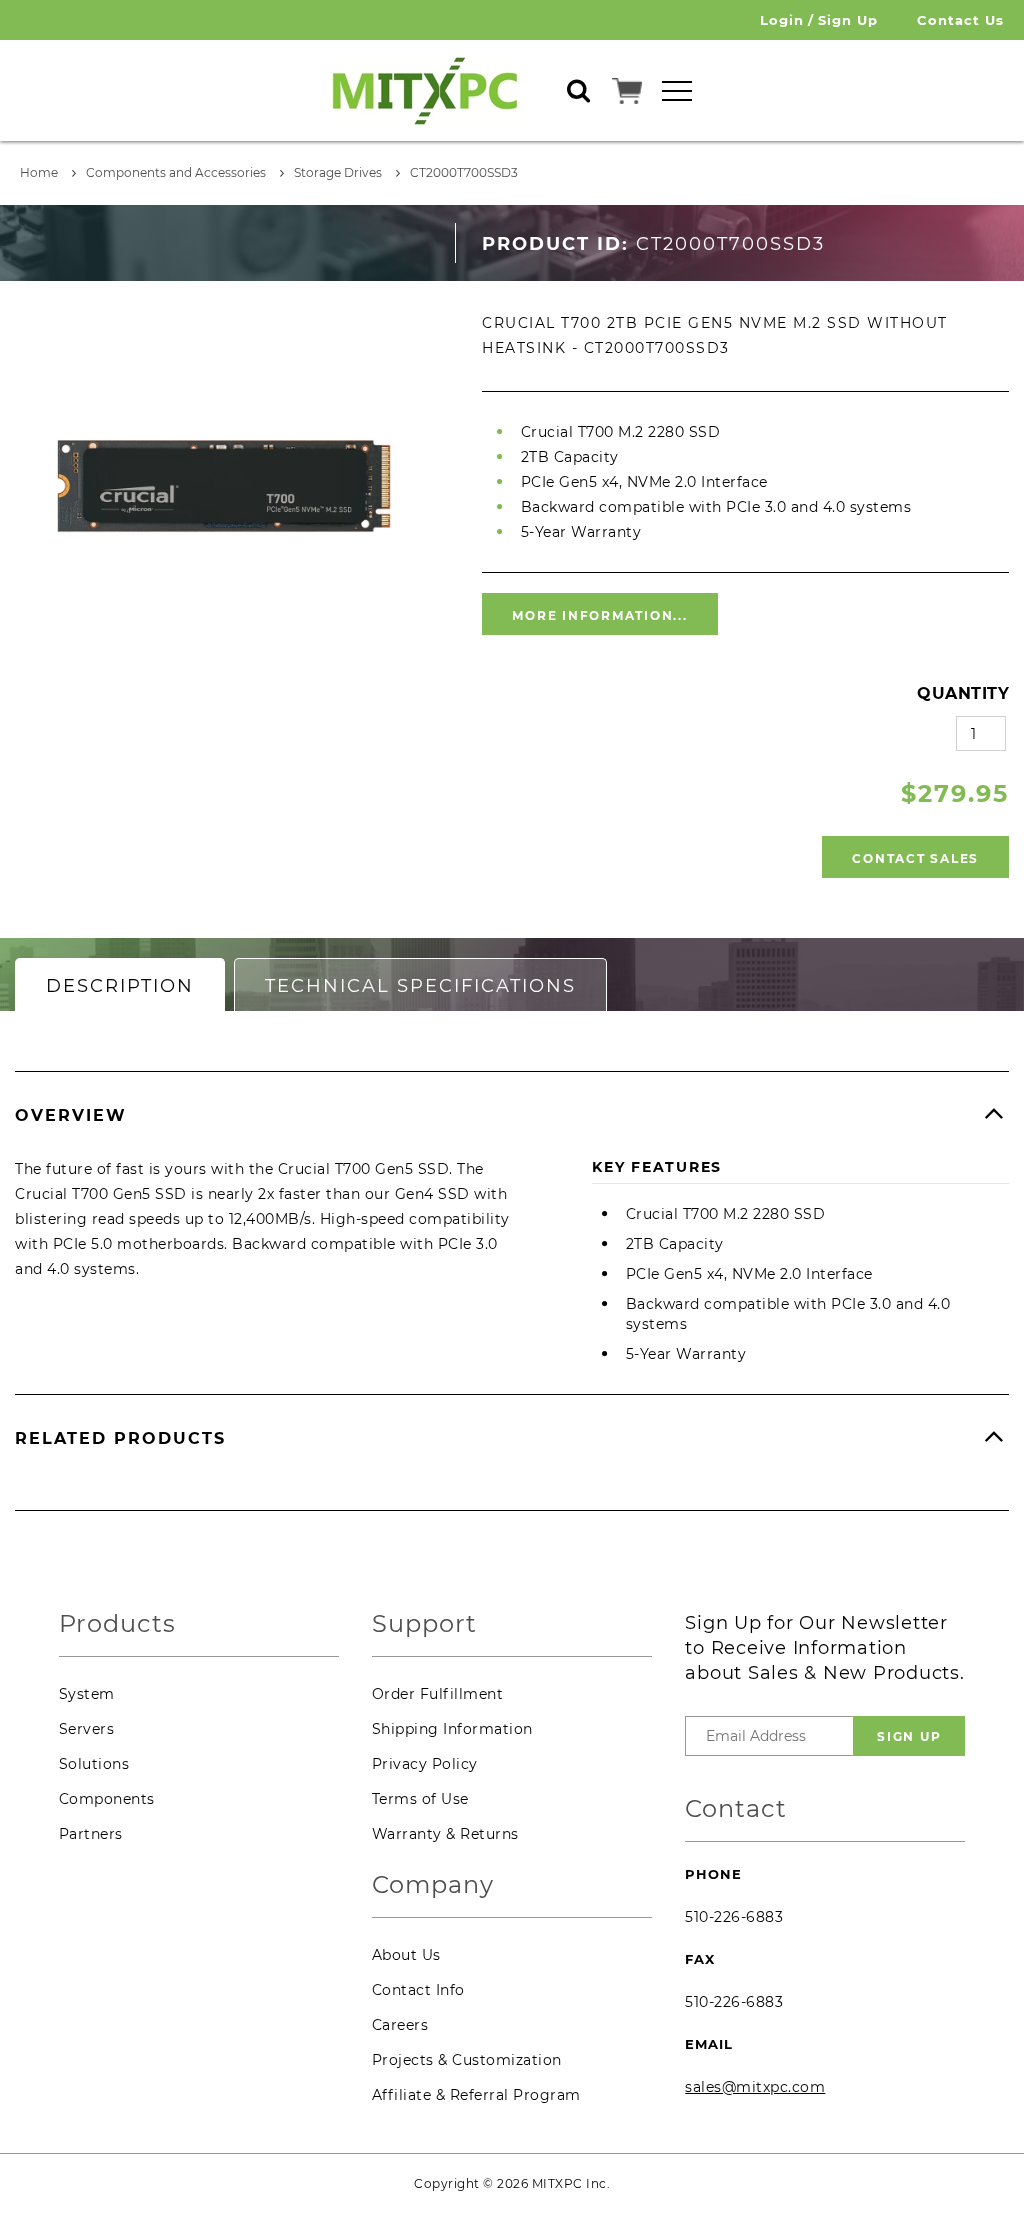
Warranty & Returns (445, 1834)
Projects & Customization (467, 2060)
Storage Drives (338, 172)
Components (107, 1799)
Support (424, 1624)
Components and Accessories (176, 172)
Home (39, 172)
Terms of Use (420, 1799)
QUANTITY (963, 693)
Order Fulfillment (438, 1694)
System (87, 1694)
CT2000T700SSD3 (464, 172)
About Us (406, 1955)
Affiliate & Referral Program (476, 2095)
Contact (736, 1809)
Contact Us (960, 20)
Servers (87, 1729)
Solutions (94, 1764)
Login (782, 20)
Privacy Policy (425, 1764)
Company (433, 1885)
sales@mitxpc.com (755, 2087)
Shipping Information (452, 1729)
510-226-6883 (734, 1917)
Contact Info (418, 1990)
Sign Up (848, 20)
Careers (400, 2025)
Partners (91, 1834)
